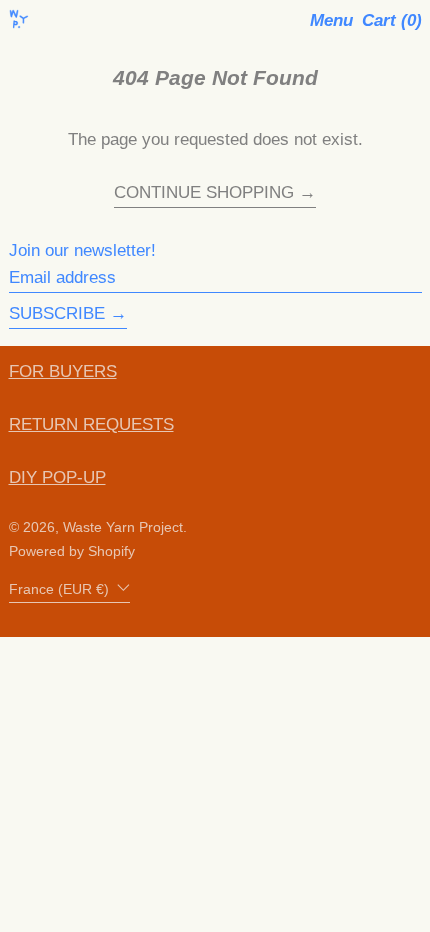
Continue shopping (204, 193)
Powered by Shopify (72, 551)
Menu (331, 20)
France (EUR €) (61, 589)
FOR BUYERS (63, 371)
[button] (392, 21)
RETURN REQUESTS (91, 424)
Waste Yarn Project (123, 527)
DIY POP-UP (57, 477)
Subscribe (57, 313)
